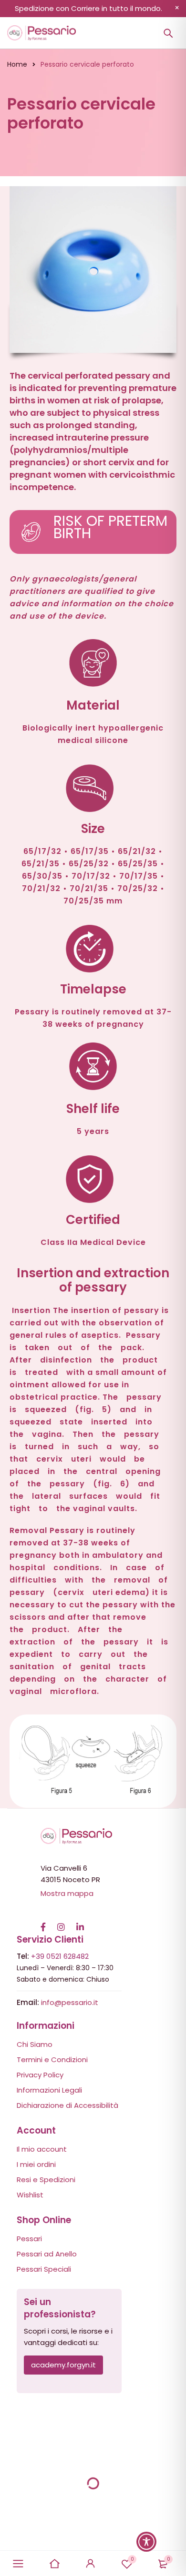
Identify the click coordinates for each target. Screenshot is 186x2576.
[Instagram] (61, 1922)
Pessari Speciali (44, 2269)
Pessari (29, 2239)
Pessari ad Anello (47, 2254)
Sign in (91, 2564)
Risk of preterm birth (110, 527)
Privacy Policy (40, 2075)
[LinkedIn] (80, 1922)
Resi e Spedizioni (46, 2180)
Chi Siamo (35, 2044)
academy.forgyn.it (63, 2365)
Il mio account (42, 2149)
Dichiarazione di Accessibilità (67, 2105)
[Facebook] (43, 1922)
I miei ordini (36, 2164)
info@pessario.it (70, 2002)
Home (17, 64)
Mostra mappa (67, 1893)
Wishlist (132, 2559)
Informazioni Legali (49, 2090)
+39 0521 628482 (60, 1956)
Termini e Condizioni (52, 2060)
